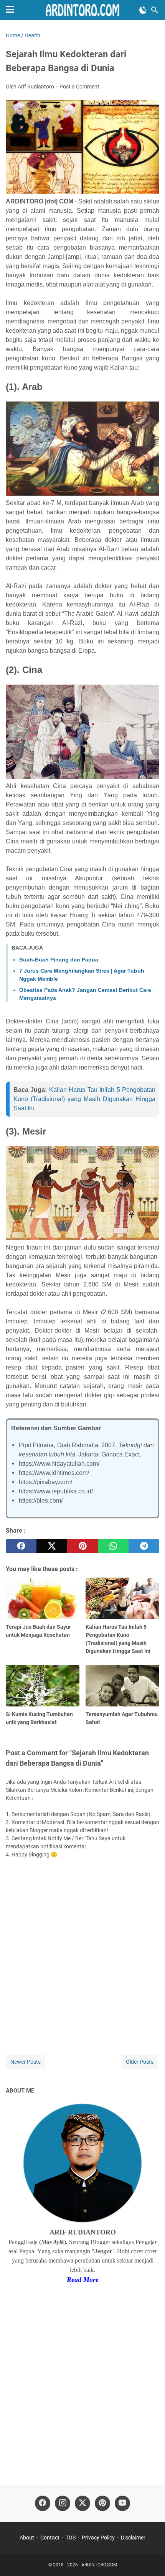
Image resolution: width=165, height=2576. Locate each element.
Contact (50, 2538)
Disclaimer (133, 2538)
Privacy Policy (98, 2538)
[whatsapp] (113, 1546)
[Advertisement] (82, 2379)
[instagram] (63, 2503)
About (27, 2538)
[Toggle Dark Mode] (143, 10)
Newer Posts (26, 2062)
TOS (71, 2538)
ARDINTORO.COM (99, 2565)
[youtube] (122, 2503)
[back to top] (150, 2559)
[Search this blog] (155, 10)
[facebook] (21, 1546)
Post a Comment (79, 87)
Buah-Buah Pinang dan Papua (59, 960)
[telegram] (144, 1546)
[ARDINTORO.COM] (82, 10)
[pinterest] (82, 1546)
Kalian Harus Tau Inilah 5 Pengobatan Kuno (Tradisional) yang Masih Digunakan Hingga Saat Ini (84, 1099)
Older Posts (140, 2062)
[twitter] (52, 1546)
